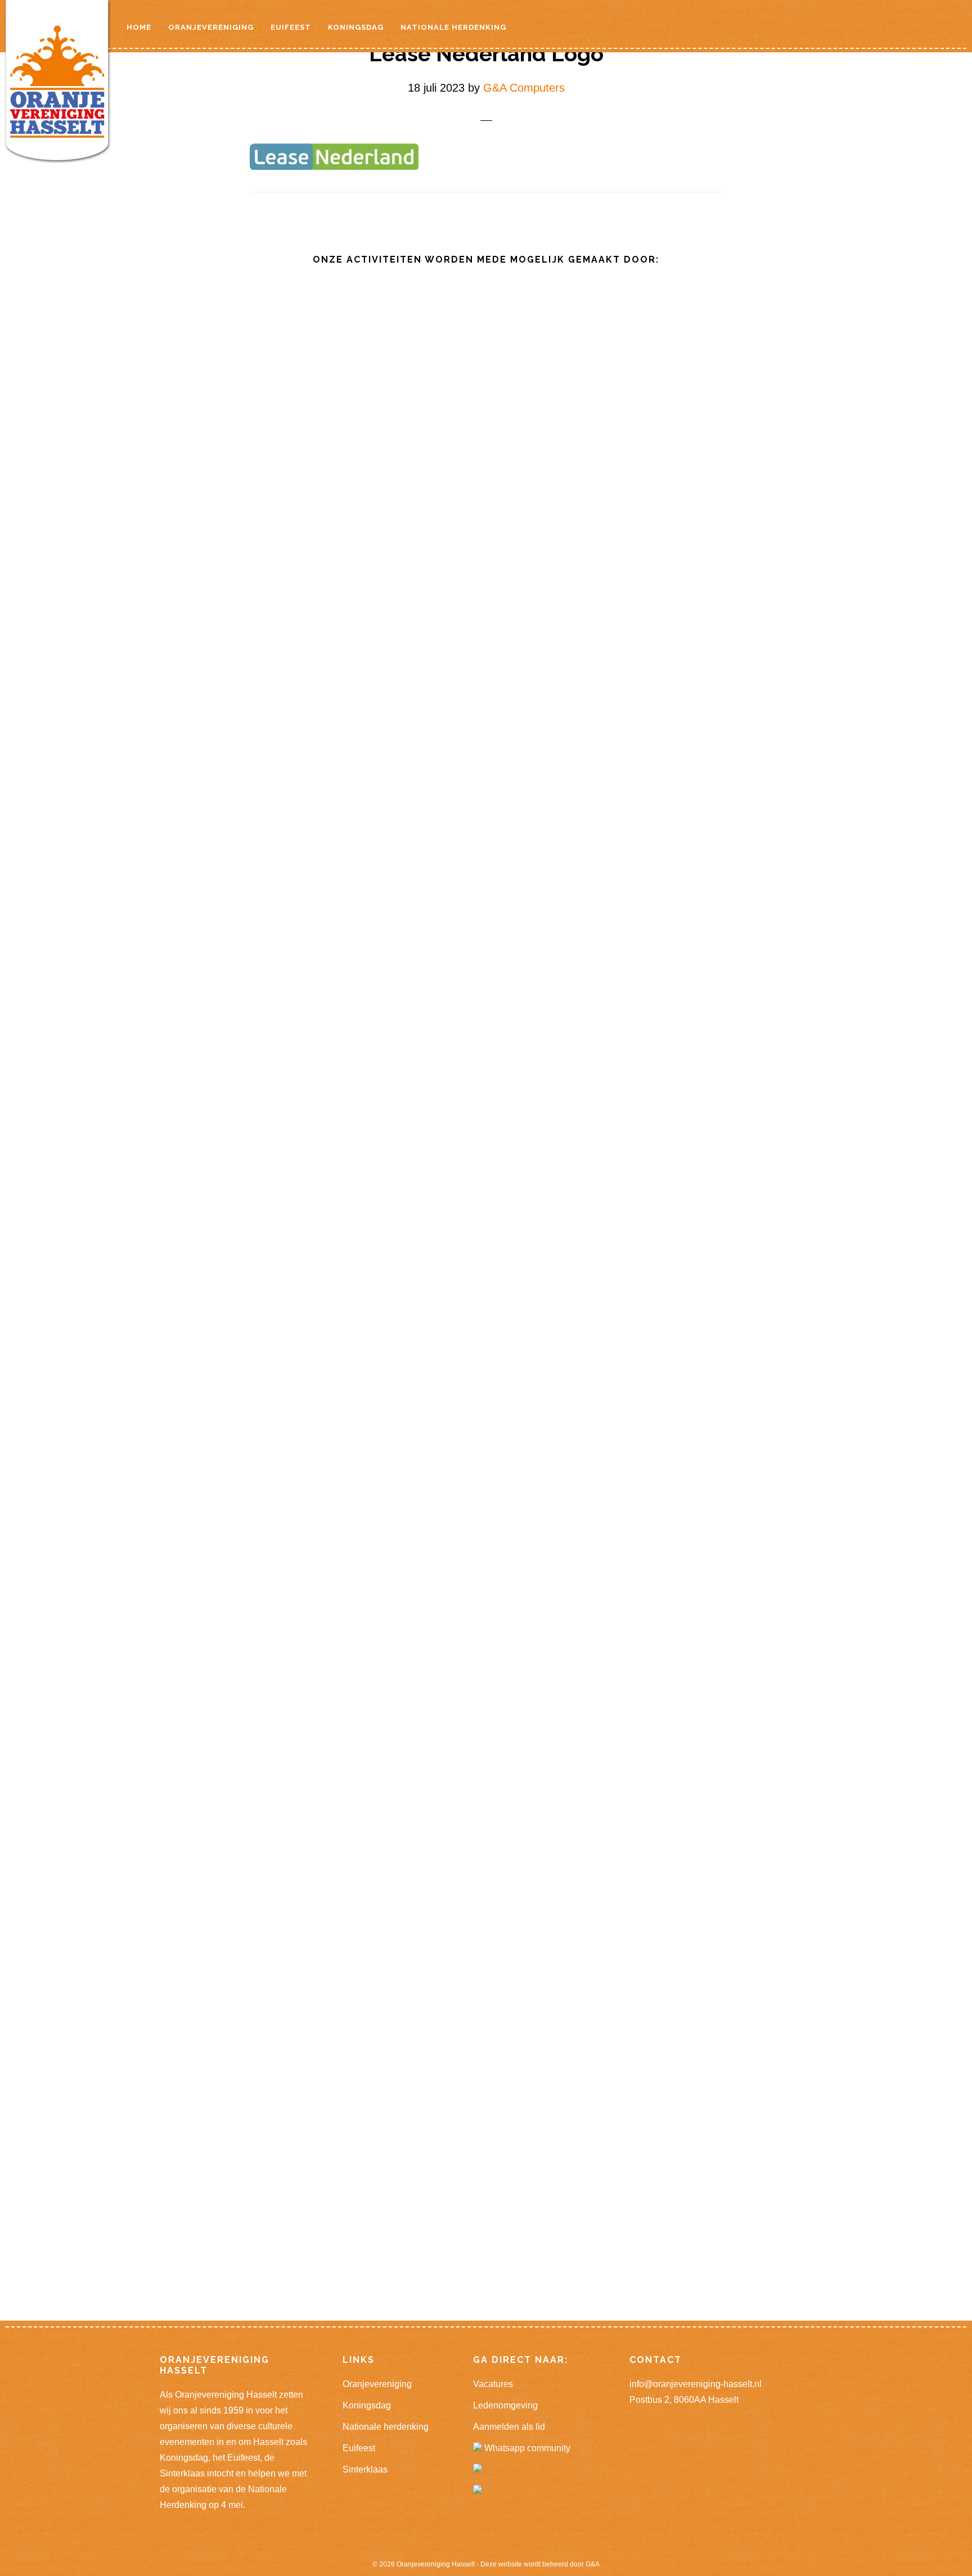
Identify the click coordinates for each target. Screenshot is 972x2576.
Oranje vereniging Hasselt (60, 84)
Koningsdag (367, 2405)
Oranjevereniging (377, 2384)
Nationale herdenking (386, 2427)
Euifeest (359, 2448)
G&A (593, 2564)
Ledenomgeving (505, 2405)
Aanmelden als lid (509, 2427)
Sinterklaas (365, 2469)
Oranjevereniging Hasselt (436, 2564)
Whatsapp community (526, 2448)
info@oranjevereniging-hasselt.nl (696, 2384)
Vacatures (493, 2384)
